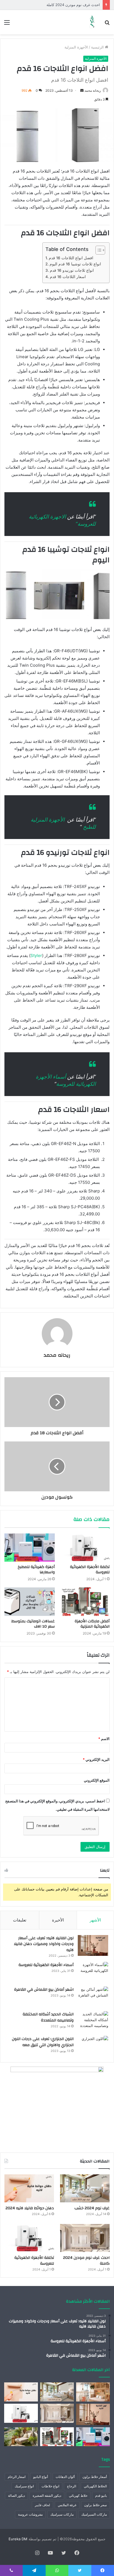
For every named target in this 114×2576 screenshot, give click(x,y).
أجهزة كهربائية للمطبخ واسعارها (36, 1570)
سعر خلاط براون (95, 2505)
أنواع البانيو (41, 2477)
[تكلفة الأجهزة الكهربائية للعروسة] (84, 1548)
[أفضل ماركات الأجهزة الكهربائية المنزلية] (84, 1602)
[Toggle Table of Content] (98, 250)
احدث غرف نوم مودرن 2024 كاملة (73, 5)
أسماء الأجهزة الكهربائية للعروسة (46, 1965)
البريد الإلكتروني (96, 1759)
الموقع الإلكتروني (97, 1780)
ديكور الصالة (16, 2496)
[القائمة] (7, 24)
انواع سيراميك (24, 2486)
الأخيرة (58, 1920)
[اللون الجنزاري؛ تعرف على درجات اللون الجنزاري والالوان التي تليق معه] (93, 2046)
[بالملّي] (92, 22)
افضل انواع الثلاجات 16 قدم (71, 258)
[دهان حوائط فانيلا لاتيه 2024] (29, 2188)
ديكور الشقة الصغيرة (47, 2496)
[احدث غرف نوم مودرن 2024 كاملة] (85, 2238)
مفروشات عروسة (30, 2514)
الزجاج (72, 2486)
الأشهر (95, 1920)
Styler (36, 955)
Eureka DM (18, 2539)
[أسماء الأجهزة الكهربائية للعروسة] (93, 1972)
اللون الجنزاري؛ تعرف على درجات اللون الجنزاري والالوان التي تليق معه (43, 2042)
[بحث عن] (107, 24)
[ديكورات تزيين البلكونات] (21, 2437)
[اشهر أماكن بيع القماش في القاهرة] (93, 1997)
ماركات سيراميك (62, 2514)
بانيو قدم (101, 2496)
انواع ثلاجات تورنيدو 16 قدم (72, 270)
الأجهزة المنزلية (76, 47)
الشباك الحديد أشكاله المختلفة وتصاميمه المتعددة (48, 2017)
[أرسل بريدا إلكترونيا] (82, 90)
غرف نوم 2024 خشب (92, 2208)
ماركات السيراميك (94, 2514)
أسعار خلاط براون (95, 2477)
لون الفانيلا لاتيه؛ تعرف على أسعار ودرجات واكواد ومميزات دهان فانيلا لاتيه (44, 1944)
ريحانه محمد (93, 90)
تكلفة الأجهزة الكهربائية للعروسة (90, 1570)
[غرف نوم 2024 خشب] (85, 2188)
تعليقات (20, 1920)
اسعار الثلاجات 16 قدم (68, 277)
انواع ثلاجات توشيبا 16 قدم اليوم (75, 264)
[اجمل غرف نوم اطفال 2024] (93, 2392)
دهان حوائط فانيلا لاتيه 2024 (30, 2208)
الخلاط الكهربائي (95, 2486)
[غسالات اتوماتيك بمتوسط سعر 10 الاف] (30, 1602)
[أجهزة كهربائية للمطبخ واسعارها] (30, 1548)
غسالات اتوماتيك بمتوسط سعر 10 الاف (33, 1624)
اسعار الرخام (17, 2477)
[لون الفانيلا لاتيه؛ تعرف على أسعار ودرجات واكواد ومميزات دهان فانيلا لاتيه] (93, 1945)
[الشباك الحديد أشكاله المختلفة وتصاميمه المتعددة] (93, 2022)
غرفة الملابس (67, 2505)
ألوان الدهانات (65, 2477)
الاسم (104, 1739)
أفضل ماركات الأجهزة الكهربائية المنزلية (92, 1624)
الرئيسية (98, 47)
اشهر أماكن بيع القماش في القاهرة (44, 1990)
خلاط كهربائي (78, 2496)
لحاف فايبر (42, 2505)
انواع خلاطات (50, 2486)
